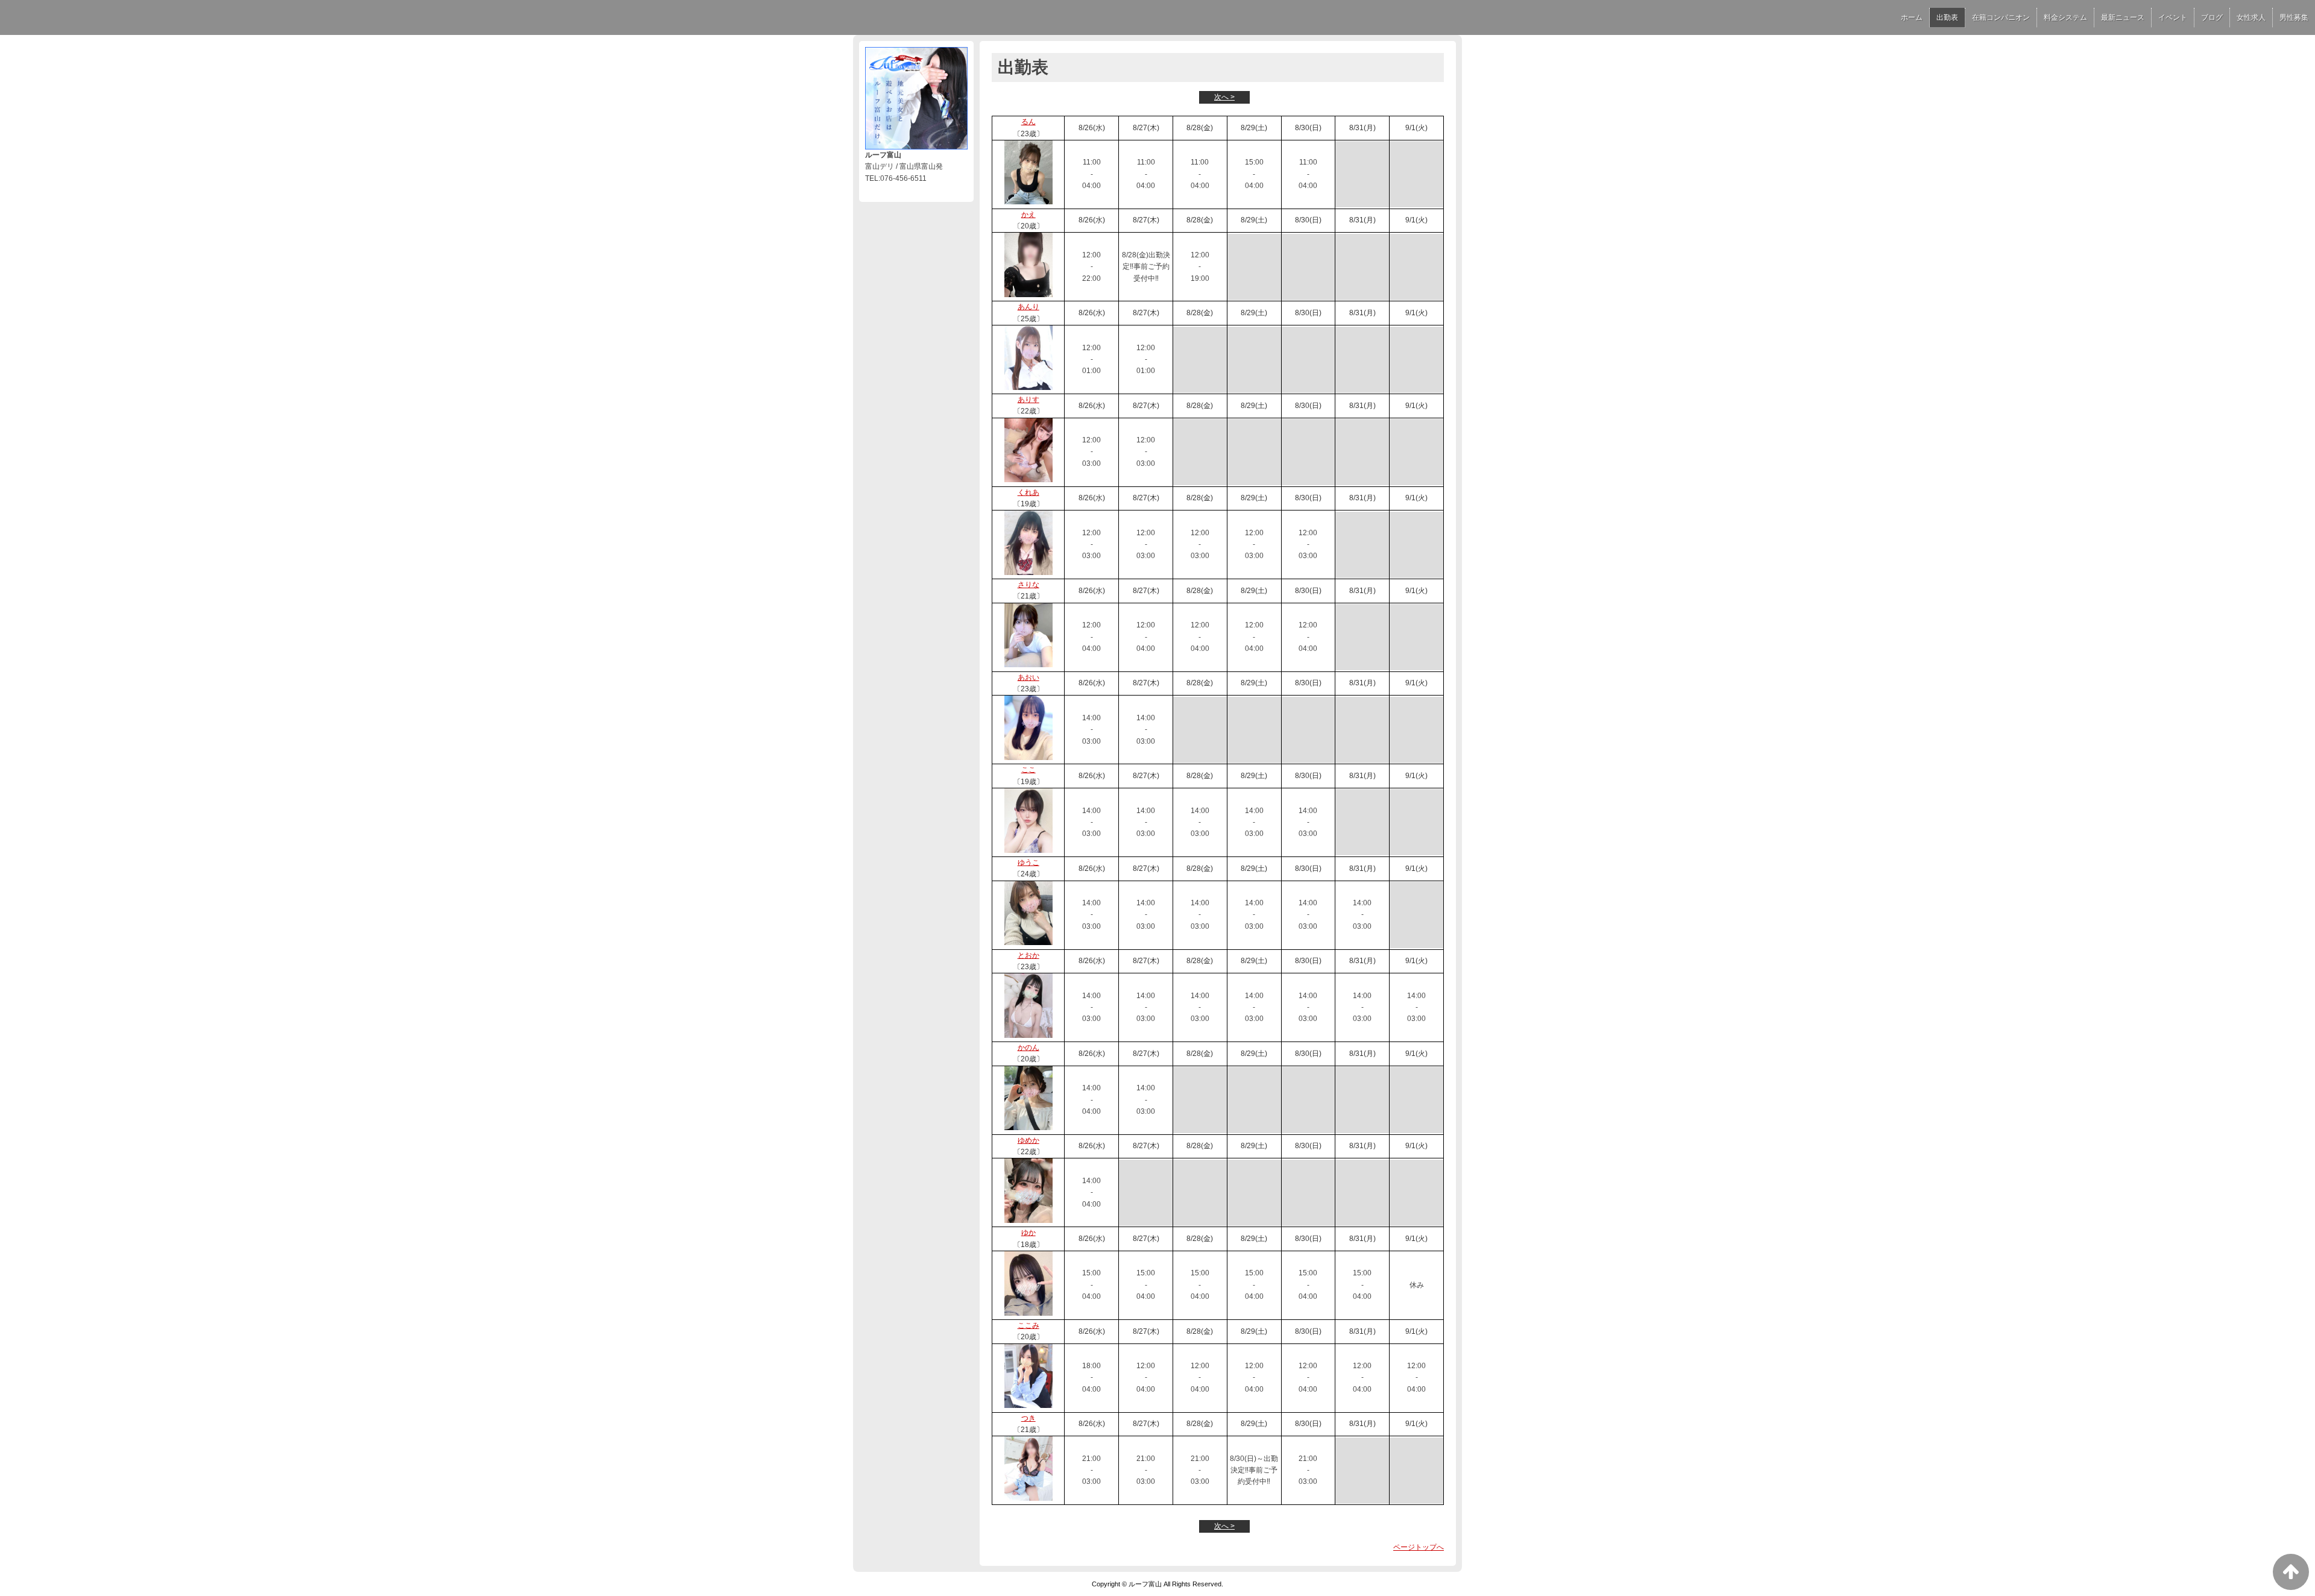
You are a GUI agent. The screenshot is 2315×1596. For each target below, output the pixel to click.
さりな (1028, 585)
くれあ (1028, 492)
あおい (1028, 677)
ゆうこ (1028, 862)
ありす (1028, 400)
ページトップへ (1419, 1547)
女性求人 (2251, 17)
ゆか (1028, 1233)
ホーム (1912, 17)
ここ (1028, 770)
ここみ (1028, 1325)
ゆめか (1028, 1140)
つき (1028, 1418)
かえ (1028, 215)
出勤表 (1947, 17)
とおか (1028, 955)
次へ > (1224, 97)
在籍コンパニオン (2001, 17)
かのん (1028, 1048)
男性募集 (2294, 17)
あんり (1028, 307)
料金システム (2065, 17)
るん (1028, 122)
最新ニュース (2123, 17)
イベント (2173, 17)
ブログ (2212, 17)
